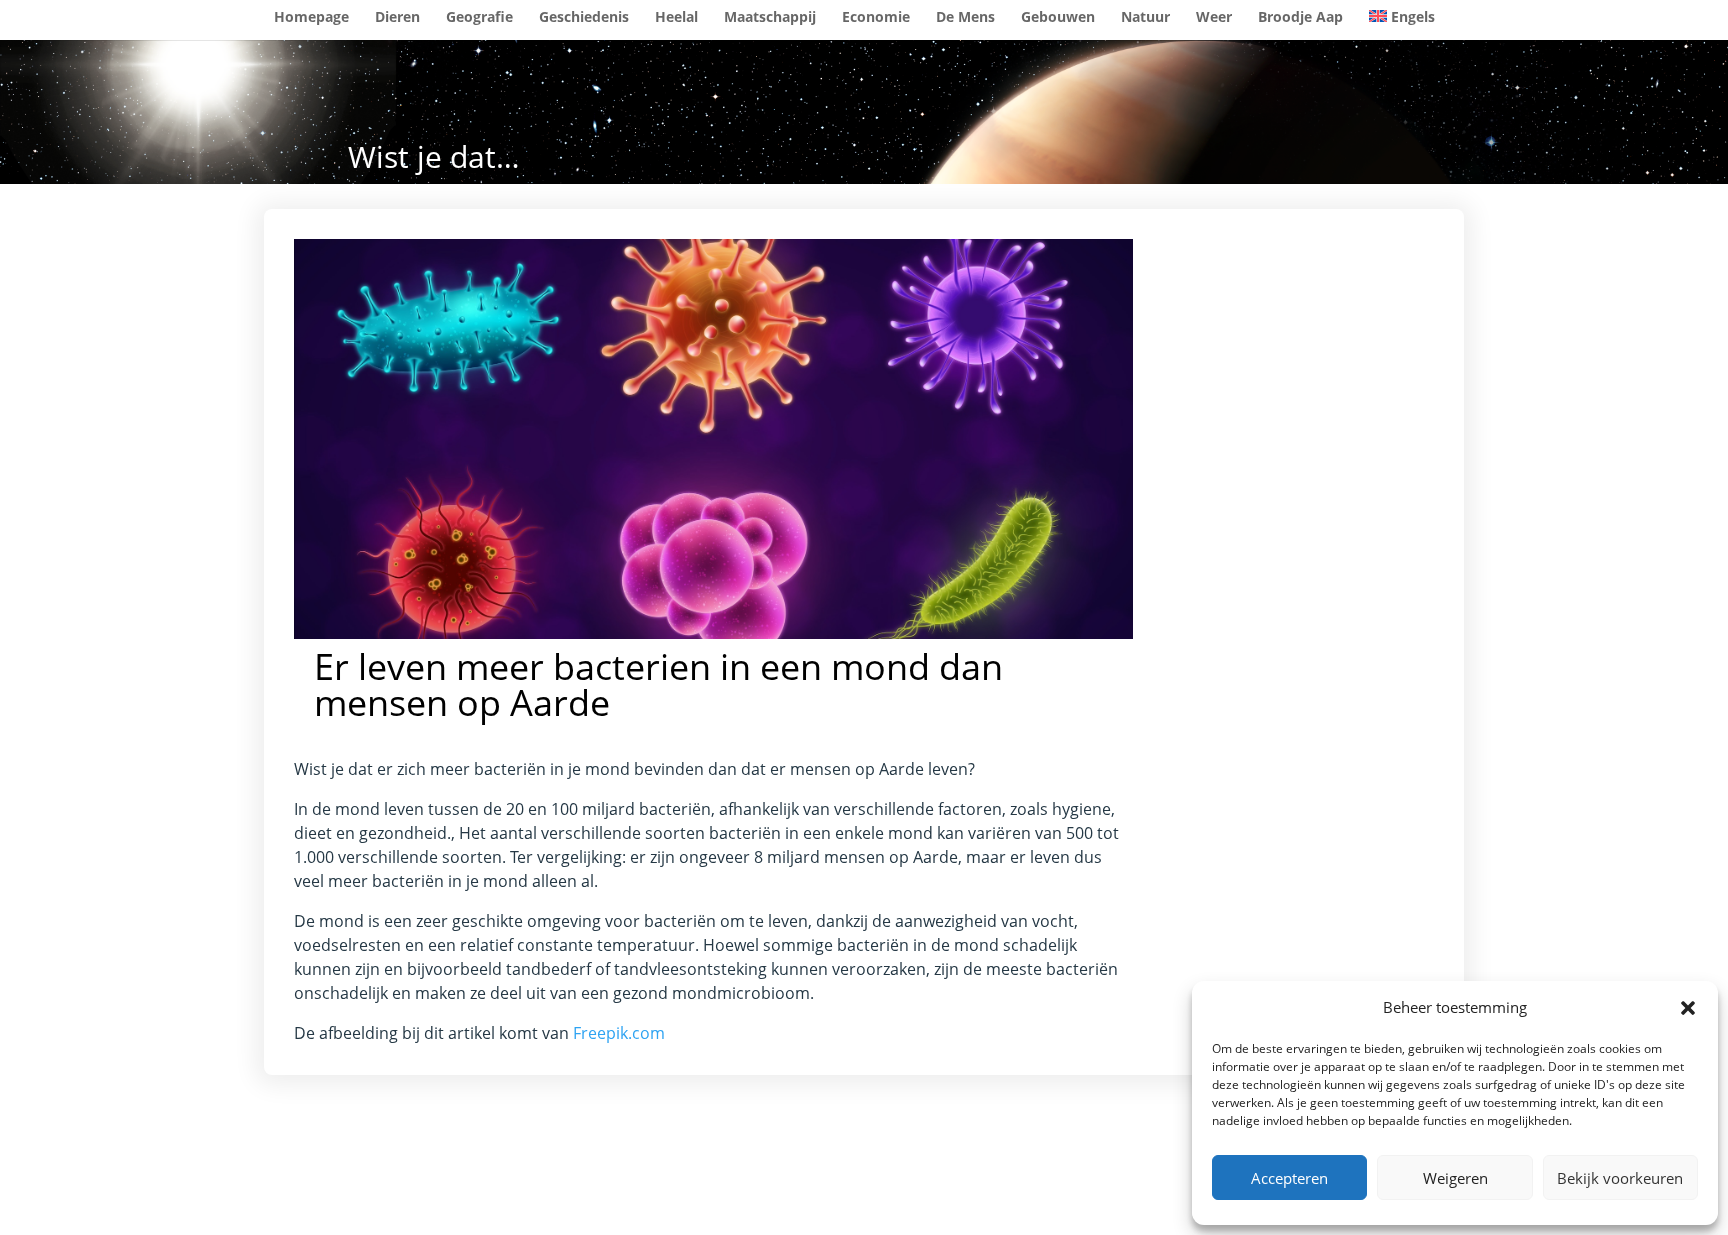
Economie (876, 18)
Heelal (676, 18)
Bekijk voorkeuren (1620, 1178)
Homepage (311, 18)
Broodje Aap (1300, 18)
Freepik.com (619, 1033)
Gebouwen (1058, 18)
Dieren (397, 18)
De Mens (965, 18)
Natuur (1145, 18)
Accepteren (1289, 1178)
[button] (1688, 1008)
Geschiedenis (584, 18)
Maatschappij (770, 18)
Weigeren (1455, 1178)
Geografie (479, 18)
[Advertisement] (1316, 539)
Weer (1214, 18)
